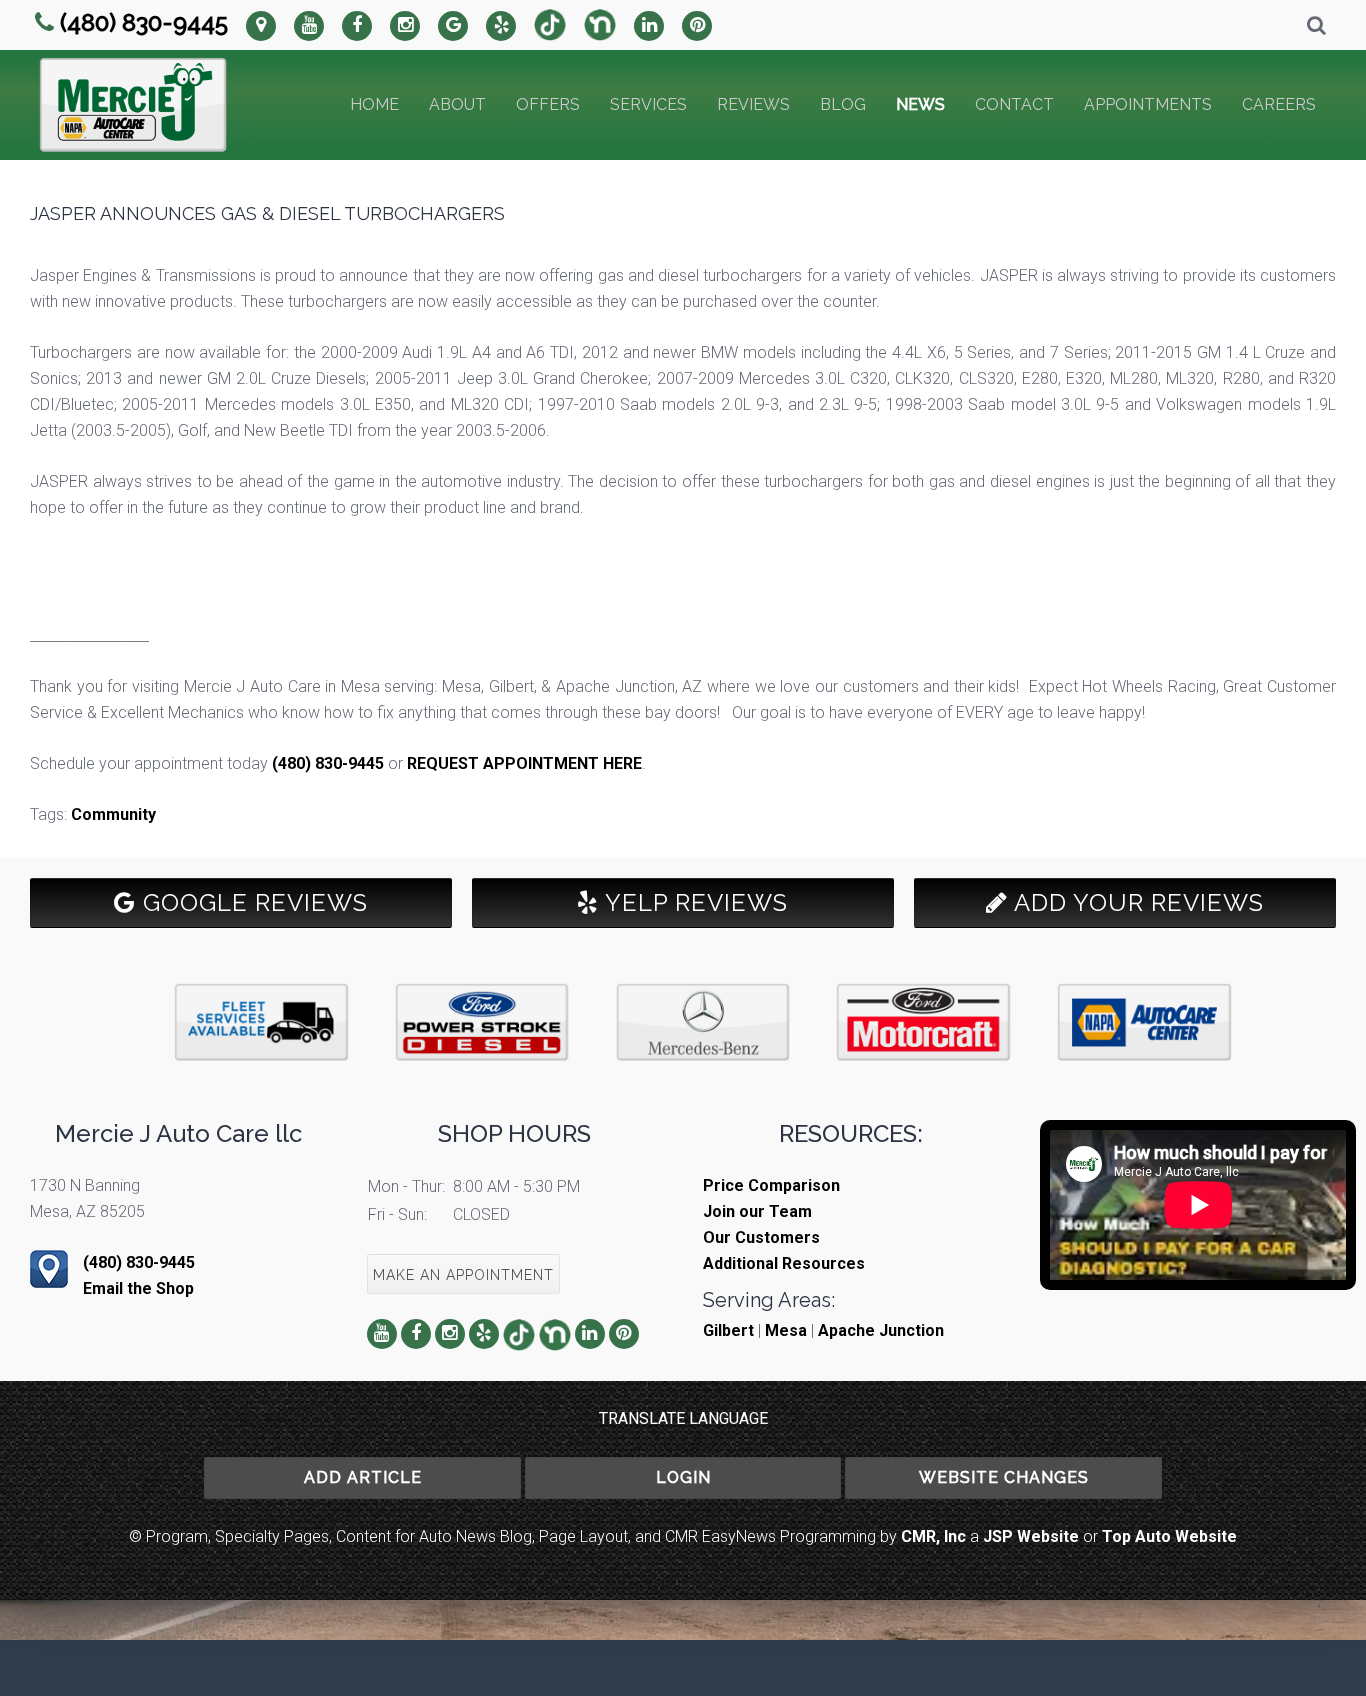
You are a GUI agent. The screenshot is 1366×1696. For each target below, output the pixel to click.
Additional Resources (784, 1263)
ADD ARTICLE (363, 1477)
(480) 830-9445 (144, 22)
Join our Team (757, 1211)
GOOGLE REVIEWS (252, 902)
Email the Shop (138, 1288)
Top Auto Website (1169, 1536)
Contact (1014, 104)
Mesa (786, 1330)
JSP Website (1031, 1536)
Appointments (1148, 104)
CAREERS (1279, 104)
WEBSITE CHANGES (1004, 1477)
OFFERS (548, 104)
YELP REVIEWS (693, 902)
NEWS (920, 104)
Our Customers (761, 1237)
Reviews (753, 104)
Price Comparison (771, 1185)
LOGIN (683, 1477)
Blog (843, 104)
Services (648, 104)
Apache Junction (881, 1330)
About (457, 104)
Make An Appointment (463, 1275)
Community (113, 814)
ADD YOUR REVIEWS (1136, 902)
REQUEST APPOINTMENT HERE (524, 763)
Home (374, 104)
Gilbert (728, 1330)
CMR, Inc (933, 1536)
